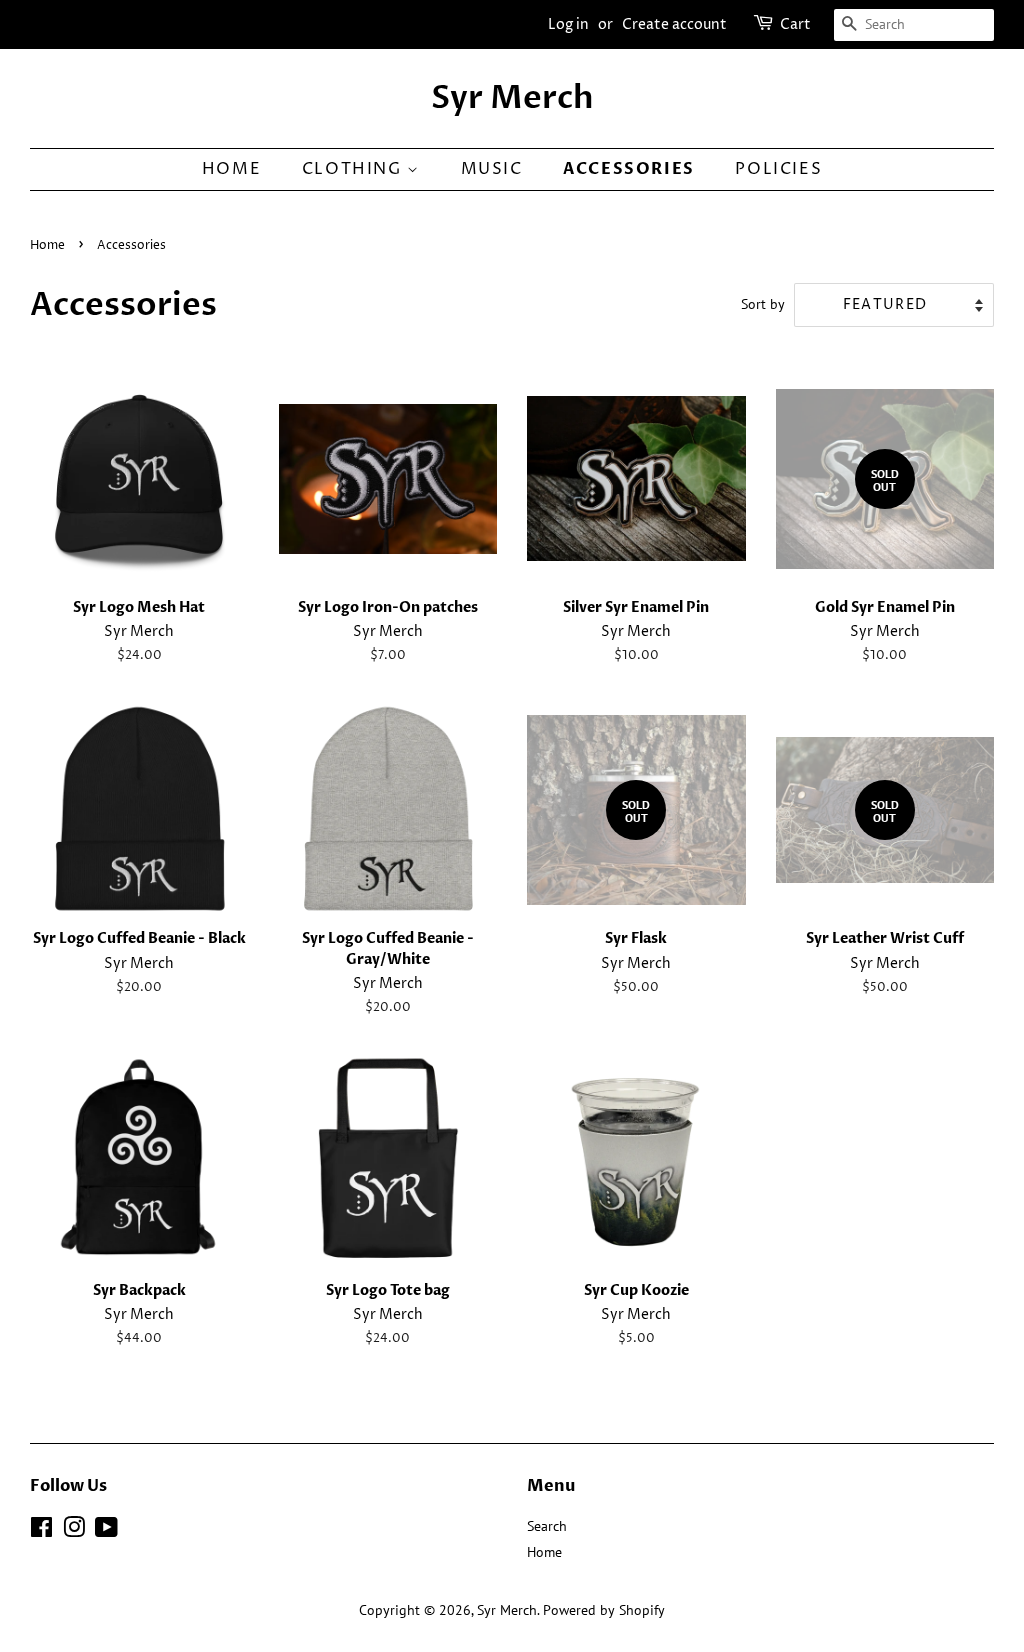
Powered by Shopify (604, 1610)
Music (492, 169)
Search (547, 1526)
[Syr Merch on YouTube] (106, 1531)
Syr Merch (512, 98)
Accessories (629, 169)
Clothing (354, 169)
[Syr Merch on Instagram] (74, 1531)
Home (231, 169)
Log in (568, 24)
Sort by (763, 303)
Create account (674, 24)
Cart (795, 24)
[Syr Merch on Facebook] (41, 1531)
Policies (778, 169)
